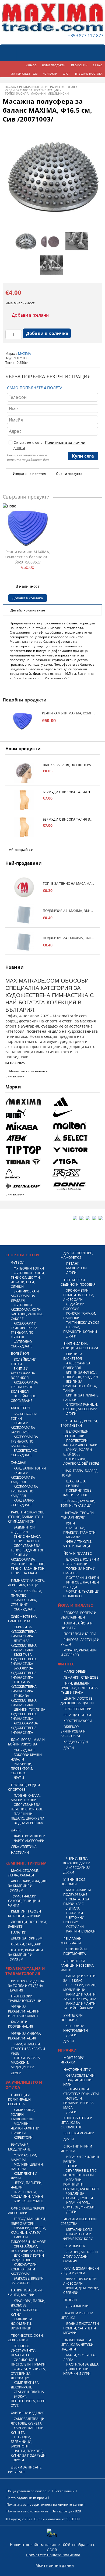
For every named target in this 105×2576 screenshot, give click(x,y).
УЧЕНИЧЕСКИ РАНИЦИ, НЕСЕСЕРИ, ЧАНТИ (77, 1965)
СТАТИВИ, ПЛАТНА (29, 2392)
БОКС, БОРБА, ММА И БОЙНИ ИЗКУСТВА (26, 1742)
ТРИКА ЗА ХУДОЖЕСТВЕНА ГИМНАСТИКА (24, 1700)
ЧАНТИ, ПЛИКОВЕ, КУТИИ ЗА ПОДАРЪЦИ (28, 2453)
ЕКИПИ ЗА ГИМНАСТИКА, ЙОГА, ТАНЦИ (80, 1386)
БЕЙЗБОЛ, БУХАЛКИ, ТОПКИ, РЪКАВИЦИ (78, 1503)
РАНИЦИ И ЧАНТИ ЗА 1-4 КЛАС (79, 1978)
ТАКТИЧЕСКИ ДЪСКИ (83, 1322)
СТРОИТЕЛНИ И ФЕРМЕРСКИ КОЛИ (78, 2236)
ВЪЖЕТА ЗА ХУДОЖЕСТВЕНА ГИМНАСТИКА (24, 1659)
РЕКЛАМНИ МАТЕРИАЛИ (71, 1941)
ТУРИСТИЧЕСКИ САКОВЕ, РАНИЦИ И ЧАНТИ (24, 1901)
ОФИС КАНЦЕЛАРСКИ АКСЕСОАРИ (27, 2211)
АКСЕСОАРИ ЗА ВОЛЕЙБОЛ (77, 1365)
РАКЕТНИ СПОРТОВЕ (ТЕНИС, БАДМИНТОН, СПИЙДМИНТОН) (26, 1517)
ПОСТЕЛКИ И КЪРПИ (83, 1578)
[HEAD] (28, 1174)
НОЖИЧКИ (75, 1913)
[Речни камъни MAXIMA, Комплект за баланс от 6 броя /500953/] (28, 528)
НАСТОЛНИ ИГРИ (77, 2070)
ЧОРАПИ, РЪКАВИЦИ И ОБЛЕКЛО (81, 1594)
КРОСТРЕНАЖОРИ (78, 1721)
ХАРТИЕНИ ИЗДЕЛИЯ (28, 2413)
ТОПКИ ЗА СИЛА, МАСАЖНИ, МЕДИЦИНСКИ (37, 93)
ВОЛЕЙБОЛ (20, 1353)
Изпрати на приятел (29, 474)
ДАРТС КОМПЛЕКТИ (29, 1836)
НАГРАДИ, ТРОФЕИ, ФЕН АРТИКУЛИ (78, 1515)
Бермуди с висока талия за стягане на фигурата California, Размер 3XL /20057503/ (69, 819)
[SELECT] (75, 1138)
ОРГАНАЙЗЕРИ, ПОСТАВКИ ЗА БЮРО (27, 2249)
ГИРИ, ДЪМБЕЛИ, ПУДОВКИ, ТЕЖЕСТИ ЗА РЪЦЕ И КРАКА (79, 1688)
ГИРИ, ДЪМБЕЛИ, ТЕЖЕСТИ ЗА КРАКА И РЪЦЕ (28, 2049)
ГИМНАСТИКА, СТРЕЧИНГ (24, 1602)
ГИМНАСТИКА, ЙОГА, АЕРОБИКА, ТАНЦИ (26, 1583)
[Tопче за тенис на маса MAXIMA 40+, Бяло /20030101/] (24, 887)
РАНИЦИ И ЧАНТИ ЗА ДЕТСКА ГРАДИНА (80, 1997)
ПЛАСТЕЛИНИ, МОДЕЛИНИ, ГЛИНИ (27, 2194)
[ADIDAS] (75, 1102)
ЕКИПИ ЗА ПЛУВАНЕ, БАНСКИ (81, 1398)
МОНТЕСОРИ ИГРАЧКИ (72, 2060)
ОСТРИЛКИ (75, 1927)
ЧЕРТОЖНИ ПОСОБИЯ (74, 1920)
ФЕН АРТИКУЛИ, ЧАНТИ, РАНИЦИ (78, 1544)
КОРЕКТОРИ (23, 2137)
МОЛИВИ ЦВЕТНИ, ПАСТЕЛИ (27, 2167)
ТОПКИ (72, 2166)
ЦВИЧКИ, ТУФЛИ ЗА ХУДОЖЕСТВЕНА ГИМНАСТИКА (28, 1714)
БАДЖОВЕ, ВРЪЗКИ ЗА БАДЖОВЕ (27, 2281)
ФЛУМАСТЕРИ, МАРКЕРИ (24, 2157)
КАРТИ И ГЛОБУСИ (81, 1931)
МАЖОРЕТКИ (76, 1268)
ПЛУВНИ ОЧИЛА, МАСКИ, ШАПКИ (26, 1798)
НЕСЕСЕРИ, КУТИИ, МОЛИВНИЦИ (80, 1987)
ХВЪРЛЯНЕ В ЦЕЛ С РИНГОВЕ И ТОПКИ (80, 2173)
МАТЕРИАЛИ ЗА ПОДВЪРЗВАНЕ (77, 1892)
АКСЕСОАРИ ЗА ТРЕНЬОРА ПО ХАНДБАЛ (24, 1491)
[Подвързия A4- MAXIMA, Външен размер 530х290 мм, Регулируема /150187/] (24, 914)
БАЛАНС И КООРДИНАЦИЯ (21, 2024)
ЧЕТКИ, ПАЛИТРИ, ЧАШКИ (27, 2185)
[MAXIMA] (28, 1102)
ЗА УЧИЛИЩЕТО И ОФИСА (24, 2085)
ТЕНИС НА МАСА (27, 1536)
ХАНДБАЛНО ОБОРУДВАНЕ (22, 1503)
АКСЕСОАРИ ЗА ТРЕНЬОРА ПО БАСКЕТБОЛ (24, 1441)
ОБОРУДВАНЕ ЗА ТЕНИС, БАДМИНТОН (28, 1548)
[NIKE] (75, 1114)
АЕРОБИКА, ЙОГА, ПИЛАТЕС (26, 1593)
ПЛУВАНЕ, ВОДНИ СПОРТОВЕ (24, 1787)
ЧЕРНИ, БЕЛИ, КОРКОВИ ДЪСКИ (77, 1861)
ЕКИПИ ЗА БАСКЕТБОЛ (73, 1356)
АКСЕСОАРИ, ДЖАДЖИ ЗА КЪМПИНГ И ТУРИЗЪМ (27, 1886)
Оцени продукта (69, 474)
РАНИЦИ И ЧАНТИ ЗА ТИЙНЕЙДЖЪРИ (79, 2006)
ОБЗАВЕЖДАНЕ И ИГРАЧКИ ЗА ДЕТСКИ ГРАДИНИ (77, 2345)
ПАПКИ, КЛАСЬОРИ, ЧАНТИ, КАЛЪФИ (25, 2293)
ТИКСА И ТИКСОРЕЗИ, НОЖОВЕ (28, 2239)
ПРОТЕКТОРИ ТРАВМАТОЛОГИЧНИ (25, 1998)
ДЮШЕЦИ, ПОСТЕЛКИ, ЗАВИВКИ (27, 1924)
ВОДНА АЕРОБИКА (28, 1823)
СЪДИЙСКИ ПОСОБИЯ (74, 1306)
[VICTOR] (75, 1150)
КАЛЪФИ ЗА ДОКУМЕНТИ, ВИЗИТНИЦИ (22, 2324)
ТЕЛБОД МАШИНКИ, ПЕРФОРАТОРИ (28, 2221)
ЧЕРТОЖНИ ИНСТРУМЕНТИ (76, 2028)
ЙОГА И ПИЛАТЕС (78, 1553)
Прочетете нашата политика (53, 2555)
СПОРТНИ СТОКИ (22, 1255)
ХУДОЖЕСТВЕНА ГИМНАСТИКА (23, 1619)
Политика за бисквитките (27, 2511)
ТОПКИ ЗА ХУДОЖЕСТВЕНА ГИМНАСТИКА (24, 1687)
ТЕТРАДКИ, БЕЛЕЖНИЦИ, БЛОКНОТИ (21, 2442)
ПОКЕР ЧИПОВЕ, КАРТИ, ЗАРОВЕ (78, 1493)
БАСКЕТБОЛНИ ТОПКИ (24, 1416)
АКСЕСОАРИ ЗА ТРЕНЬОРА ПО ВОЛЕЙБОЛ (24, 1387)
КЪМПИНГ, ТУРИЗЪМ (26, 1863)
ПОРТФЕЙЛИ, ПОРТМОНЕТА (75, 1951)
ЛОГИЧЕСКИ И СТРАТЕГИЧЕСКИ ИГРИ (81, 2091)
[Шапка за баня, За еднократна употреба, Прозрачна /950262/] (24, 773)
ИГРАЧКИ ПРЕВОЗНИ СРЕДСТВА (79, 2221)
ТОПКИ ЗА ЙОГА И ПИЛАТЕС (79, 1571)
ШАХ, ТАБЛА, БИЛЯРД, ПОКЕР (79, 1473)
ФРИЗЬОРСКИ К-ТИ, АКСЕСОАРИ (80, 2281)
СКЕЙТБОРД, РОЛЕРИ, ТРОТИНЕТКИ (79, 1423)
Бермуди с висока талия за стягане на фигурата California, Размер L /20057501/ (69, 792)
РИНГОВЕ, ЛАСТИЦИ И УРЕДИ (81, 1585)
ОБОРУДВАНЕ (24, 1609)
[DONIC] (75, 1186)
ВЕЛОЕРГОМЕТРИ (78, 1709)
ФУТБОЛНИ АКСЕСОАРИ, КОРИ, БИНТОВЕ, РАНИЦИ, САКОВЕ (27, 1312)
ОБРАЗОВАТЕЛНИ (80, 2075)
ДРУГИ (19, 1778)
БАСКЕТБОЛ (20, 1408)
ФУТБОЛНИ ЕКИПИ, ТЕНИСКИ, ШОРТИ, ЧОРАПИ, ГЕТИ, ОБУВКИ (28, 1280)
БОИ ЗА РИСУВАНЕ (29, 2201)
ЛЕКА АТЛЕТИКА (24, 1847)
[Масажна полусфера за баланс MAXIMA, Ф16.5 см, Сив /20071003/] (52, 224)
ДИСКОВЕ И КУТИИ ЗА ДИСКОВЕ (27, 2258)
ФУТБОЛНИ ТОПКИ (29, 1268)
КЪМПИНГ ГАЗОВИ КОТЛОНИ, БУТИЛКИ (24, 1914)
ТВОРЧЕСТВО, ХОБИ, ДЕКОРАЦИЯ (26, 2338)
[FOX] (75, 1174)
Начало (10, 87)
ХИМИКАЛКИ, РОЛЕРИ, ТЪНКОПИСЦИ (23, 2115)
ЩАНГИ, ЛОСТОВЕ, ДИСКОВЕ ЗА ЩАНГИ (77, 1701)
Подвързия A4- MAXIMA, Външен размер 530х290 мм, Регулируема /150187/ (69, 911)
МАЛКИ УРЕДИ (75, 1671)
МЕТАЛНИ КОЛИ (79, 2230)
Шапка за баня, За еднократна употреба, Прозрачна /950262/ (69, 765)
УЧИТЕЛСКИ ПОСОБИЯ (72, 2018)
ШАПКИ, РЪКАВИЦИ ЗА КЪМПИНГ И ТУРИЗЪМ (25, 1955)
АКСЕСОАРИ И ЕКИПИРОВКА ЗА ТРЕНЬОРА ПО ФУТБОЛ (24, 1330)
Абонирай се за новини (28, 1071)
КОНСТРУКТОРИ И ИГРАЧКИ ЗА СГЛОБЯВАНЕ (76, 2123)
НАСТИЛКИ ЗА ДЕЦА (82, 2364)
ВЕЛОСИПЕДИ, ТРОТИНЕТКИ (76, 1434)
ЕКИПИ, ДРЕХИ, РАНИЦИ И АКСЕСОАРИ (79, 1346)
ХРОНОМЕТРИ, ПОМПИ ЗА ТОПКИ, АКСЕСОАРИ (79, 1295)
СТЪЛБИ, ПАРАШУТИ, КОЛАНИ (80, 1329)
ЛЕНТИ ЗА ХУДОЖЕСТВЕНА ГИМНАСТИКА (24, 1645)
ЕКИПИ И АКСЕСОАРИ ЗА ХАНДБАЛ (23, 1477)
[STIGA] (75, 1162)
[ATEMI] (28, 1138)
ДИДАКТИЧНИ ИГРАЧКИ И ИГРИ (77, 2371)
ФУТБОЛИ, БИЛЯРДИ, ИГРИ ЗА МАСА (78, 2103)
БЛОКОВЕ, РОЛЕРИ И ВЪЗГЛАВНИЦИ (81, 1562)
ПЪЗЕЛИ (70, 2300)
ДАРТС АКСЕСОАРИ (29, 1841)
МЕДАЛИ (73, 1537)
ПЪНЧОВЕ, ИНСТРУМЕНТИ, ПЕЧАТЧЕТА (23, 2351)
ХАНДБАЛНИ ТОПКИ (30, 1468)
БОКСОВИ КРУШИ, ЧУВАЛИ (27, 1757)
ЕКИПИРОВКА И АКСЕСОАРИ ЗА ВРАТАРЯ (25, 1296)
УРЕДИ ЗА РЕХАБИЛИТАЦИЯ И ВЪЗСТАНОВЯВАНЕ (24, 2011)
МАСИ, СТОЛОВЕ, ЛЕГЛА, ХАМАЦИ (23, 1873)
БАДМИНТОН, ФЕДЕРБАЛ (23, 1530)
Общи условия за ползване (29, 2491)
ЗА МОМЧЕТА (74, 2246)
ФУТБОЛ (18, 1262)
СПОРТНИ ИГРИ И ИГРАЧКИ (76, 2149)
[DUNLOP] (28, 1186)
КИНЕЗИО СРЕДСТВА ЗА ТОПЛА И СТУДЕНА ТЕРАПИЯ (26, 1986)
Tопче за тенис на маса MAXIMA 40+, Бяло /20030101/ (69, 884)
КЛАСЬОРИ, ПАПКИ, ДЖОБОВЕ (28, 2303)
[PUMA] (28, 1114)
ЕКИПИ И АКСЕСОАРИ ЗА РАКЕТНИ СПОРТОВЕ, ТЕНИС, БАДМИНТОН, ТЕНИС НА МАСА (28, 1564)
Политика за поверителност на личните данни (45, 2504)
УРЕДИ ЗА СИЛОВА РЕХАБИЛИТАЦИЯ (32, 90)
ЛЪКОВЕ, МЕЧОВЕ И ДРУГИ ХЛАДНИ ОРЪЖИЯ (80, 2257)
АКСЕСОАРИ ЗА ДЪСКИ (77, 1870)
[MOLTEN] (75, 1126)
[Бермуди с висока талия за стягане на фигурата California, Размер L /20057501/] (24, 800)
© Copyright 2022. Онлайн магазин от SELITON (43, 2519)
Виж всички (15, 1076)
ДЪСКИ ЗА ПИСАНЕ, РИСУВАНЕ (25, 2470)
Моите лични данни (55, 2565)
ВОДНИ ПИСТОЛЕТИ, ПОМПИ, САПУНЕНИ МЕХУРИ (81, 2328)
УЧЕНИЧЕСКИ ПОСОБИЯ (73, 1882)
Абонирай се (21, 850)
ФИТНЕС (66, 1664)
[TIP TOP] (28, 1150)
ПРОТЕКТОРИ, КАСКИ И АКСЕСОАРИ (80, 1443)
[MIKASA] (28, 1126)
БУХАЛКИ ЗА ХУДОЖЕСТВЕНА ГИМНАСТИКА (24, 1673)
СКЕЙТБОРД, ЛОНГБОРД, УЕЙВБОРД (81, 1461)
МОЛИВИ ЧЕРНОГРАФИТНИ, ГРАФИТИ (26, 2128)
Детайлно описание (28, 610)
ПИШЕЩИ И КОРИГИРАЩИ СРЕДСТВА (19, 2099)
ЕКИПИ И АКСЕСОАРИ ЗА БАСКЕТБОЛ (23, 1428)
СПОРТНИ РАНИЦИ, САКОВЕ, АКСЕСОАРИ (80, 1407)
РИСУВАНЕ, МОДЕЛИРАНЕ (19, 2147)
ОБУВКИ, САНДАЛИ (26, 1944)
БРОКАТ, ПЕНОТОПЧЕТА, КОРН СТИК (28, 2401)
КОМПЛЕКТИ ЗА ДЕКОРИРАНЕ (25, 2385)
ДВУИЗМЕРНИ (77, 2306)
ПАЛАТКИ (19, 1932)
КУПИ (71, 1523)
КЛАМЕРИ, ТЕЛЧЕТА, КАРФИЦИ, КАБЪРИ (28, 2230)
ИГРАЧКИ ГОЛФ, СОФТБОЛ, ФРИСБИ (79, 2205)
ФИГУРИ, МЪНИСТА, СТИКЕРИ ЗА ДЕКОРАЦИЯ (28, 2373)
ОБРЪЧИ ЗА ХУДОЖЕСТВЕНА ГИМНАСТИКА (24, 1632)
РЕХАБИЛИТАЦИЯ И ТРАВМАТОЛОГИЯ (47, 87)
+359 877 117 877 (86, 36)
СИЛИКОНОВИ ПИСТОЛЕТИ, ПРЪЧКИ (28, 2362)
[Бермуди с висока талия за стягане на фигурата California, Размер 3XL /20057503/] (24, 827)
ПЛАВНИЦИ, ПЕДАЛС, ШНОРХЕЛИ (27, 1816)
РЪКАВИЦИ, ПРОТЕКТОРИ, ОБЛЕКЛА (22, 1768)
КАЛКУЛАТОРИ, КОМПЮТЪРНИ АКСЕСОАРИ (24, 2269)
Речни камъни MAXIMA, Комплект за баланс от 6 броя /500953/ (28, 557)
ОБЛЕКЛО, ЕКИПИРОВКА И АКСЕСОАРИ (73, 1731)
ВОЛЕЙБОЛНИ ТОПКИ (24, 1362)
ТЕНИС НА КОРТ (27, 1541)
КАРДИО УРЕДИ (76, 1742)
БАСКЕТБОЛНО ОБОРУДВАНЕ (24, 1453)
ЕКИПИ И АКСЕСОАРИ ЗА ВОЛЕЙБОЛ (23, 1373)
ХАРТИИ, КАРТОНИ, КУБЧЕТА (28, 2430)
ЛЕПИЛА (73, 1908)
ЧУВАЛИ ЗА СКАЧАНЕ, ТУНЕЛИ (78, 2196)
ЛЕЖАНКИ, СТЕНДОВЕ (81, 1677)
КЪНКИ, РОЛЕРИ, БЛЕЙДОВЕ (78, 1452)
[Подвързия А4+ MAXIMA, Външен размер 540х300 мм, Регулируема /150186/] (24, 942)
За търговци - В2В (66, 2511)
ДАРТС (16, 1830)
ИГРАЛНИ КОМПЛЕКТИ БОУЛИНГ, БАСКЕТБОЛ (81, 2184)
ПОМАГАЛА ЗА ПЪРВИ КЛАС (76, 1901)
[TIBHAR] (28, 1162)
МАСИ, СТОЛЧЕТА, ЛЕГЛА (79, 2357)
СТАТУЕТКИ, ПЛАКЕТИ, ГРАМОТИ (79, 1530)
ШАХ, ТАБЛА (76, 1481)
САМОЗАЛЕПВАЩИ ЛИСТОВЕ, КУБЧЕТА (28, 2421)
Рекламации (64, 2491)
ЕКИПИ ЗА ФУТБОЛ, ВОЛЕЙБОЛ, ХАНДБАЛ (80, 1375)
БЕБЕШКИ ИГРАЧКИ (79, 2133)
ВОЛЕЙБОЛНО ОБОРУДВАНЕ (24, 1398)
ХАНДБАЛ (19, 1462)
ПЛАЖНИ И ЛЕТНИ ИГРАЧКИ (77, 2315)
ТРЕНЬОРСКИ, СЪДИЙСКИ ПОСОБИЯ (78, 1282)
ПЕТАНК (73, 1263)
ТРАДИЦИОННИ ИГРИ (77, 2082)
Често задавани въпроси (27, 2498)
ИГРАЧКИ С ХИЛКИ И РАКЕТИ (81, 2159)
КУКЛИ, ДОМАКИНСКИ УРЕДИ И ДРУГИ (80, 2271)
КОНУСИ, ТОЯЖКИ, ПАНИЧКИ (80, 1316)
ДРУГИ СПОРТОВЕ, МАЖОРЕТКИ (77, 1255)
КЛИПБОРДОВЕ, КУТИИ (25, 2312)
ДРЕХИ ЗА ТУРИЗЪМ (27, 1938)
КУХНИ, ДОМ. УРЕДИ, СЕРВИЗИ (81, 2290)
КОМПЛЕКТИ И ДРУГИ (24, 2176)
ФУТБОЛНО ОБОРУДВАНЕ (22, 1344)
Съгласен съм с (50, 445)
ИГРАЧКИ (67, 2050)
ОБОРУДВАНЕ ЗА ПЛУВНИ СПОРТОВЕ (27, 1807)
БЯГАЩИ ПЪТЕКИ (77, 1715)
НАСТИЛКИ (20, 1853)
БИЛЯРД (73, 1486)
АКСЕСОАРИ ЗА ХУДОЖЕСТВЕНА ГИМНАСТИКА (24, 1728)
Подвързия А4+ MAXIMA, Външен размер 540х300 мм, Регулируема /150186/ (69, 938)
